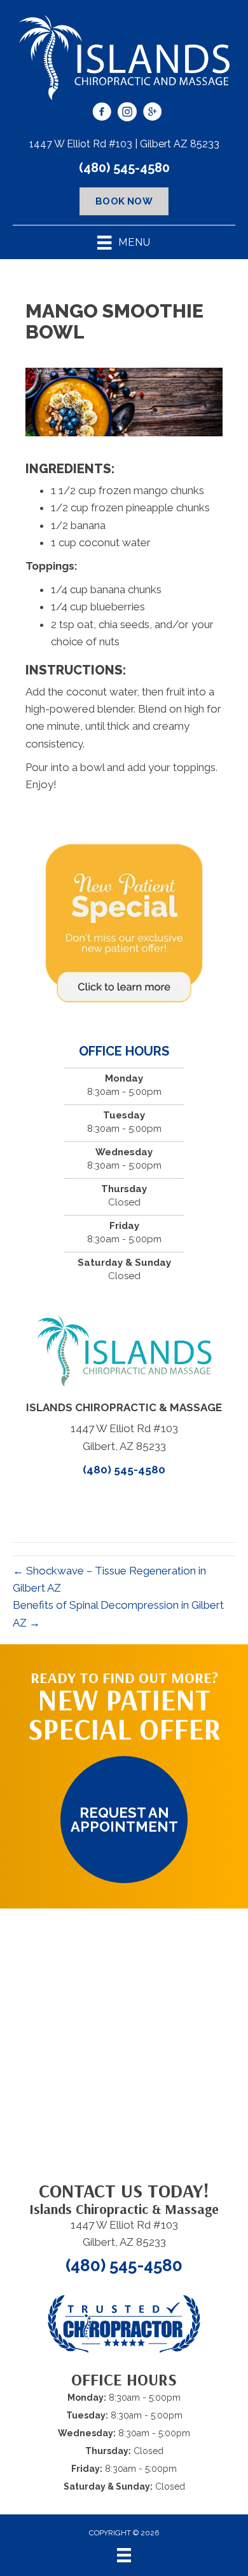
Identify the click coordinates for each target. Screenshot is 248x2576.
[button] (124, 1820)
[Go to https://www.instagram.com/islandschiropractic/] (127, 114)
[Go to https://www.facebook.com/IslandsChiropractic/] (102, 114)
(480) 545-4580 (124, 168)
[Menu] (124, 2555)
